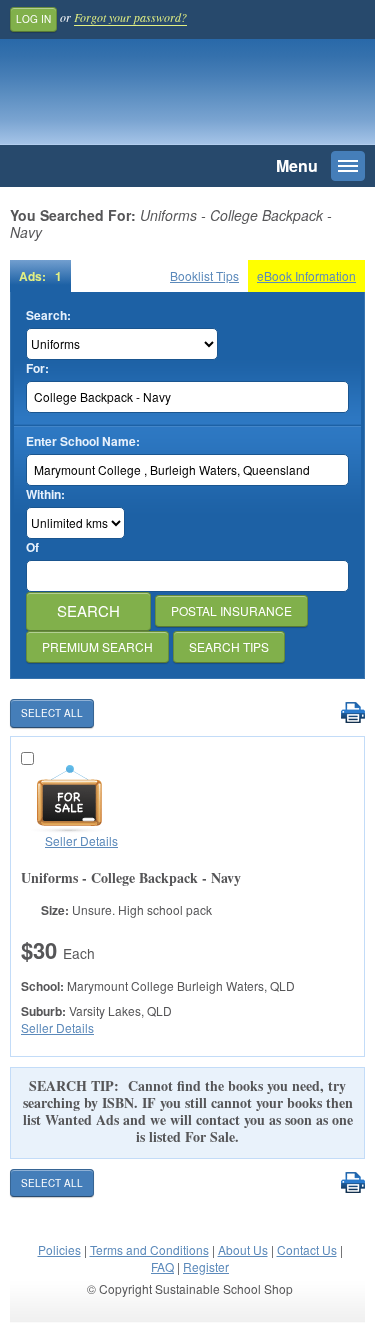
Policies (59, 1249)
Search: (48, 315)
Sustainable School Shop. (149, 97)
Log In (33, 19)
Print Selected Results (352, 713)
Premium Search (97, 646)
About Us (243, 1249)
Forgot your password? (130, 17)
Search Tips (229, 646)
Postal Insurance (231, 610)
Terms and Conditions (149, 1249)
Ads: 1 (40, 276)
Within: (45, 494)
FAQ (162, 1266)
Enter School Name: (83, 441)
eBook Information (306, 275)
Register (206, 1266)
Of (32, 547)
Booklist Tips (204, 275)
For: (37, 368)
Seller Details (81, 840)
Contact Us (307, 1249)
